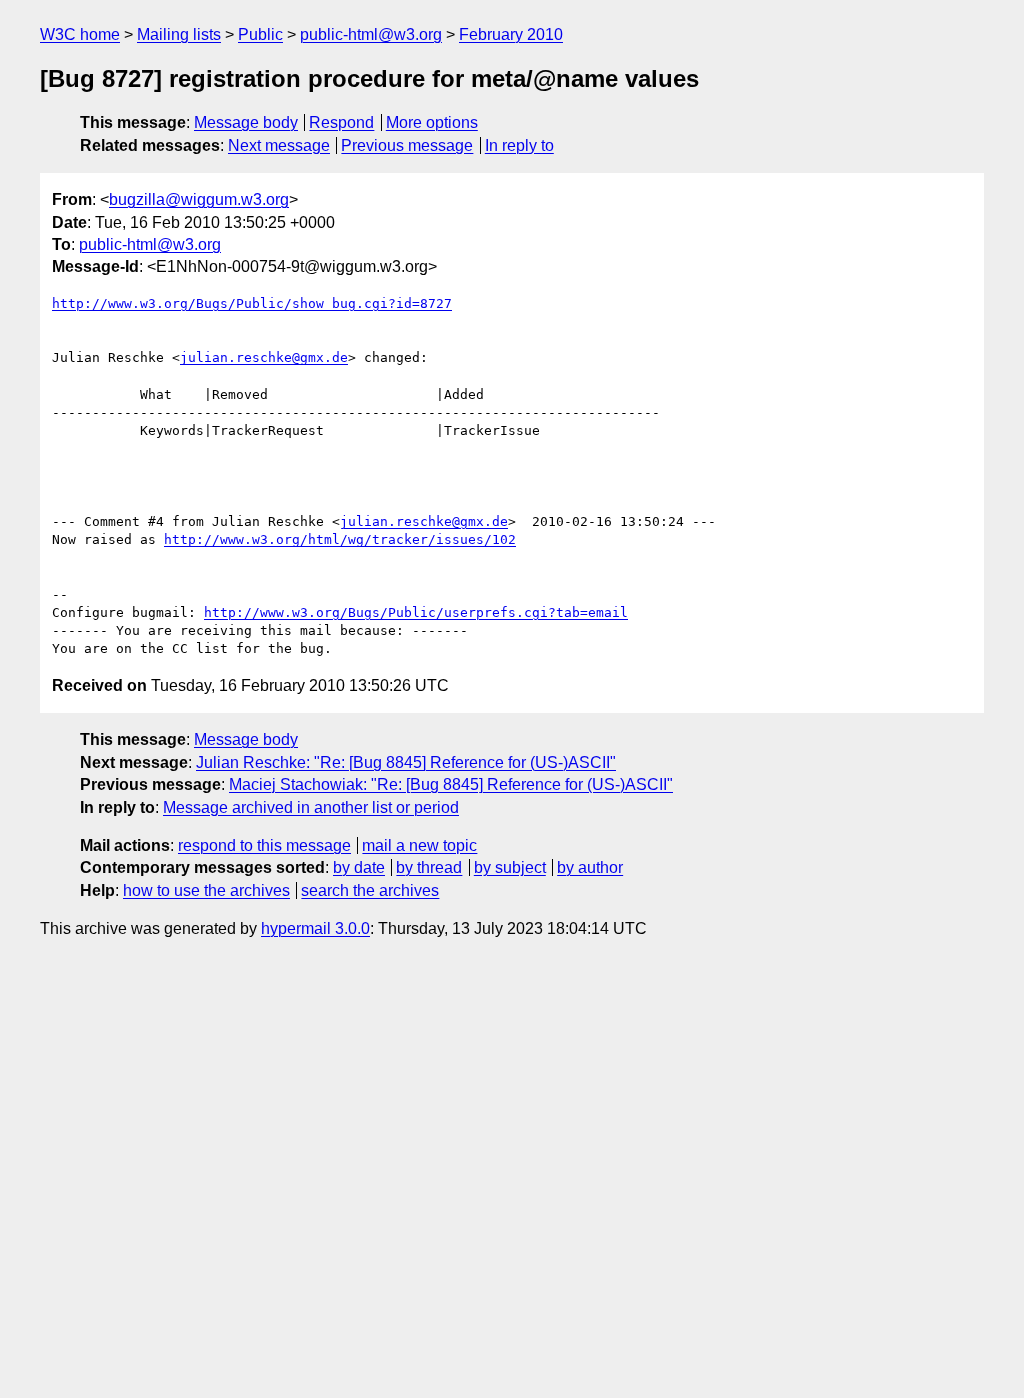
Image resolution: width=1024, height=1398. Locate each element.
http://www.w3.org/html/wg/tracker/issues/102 (340, 539)
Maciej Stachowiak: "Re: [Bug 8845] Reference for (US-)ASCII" (451, 784)
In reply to (519, 145)
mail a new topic (419, 845)
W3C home (80, 34)
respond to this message (264, 845)
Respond (341, 122)
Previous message (407, 145)
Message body (246, 122)
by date (359, 867)
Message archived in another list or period (311, 807)
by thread (429, 867)
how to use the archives (206, 890)
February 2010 (511, 34)
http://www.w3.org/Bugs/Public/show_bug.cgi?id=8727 (252, 303)
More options (432, 122)
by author (590, 867)
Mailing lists (179, 34)
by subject (510, 867)
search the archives (370, 890)
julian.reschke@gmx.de (264, 357)
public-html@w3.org (371, 34)
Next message (279, 145)
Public (260, 34)
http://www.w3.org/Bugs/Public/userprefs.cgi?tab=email (416, 612)
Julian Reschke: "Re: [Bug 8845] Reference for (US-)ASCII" (406, 762)
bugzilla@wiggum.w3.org (199, 199)
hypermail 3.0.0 (315, 928)
